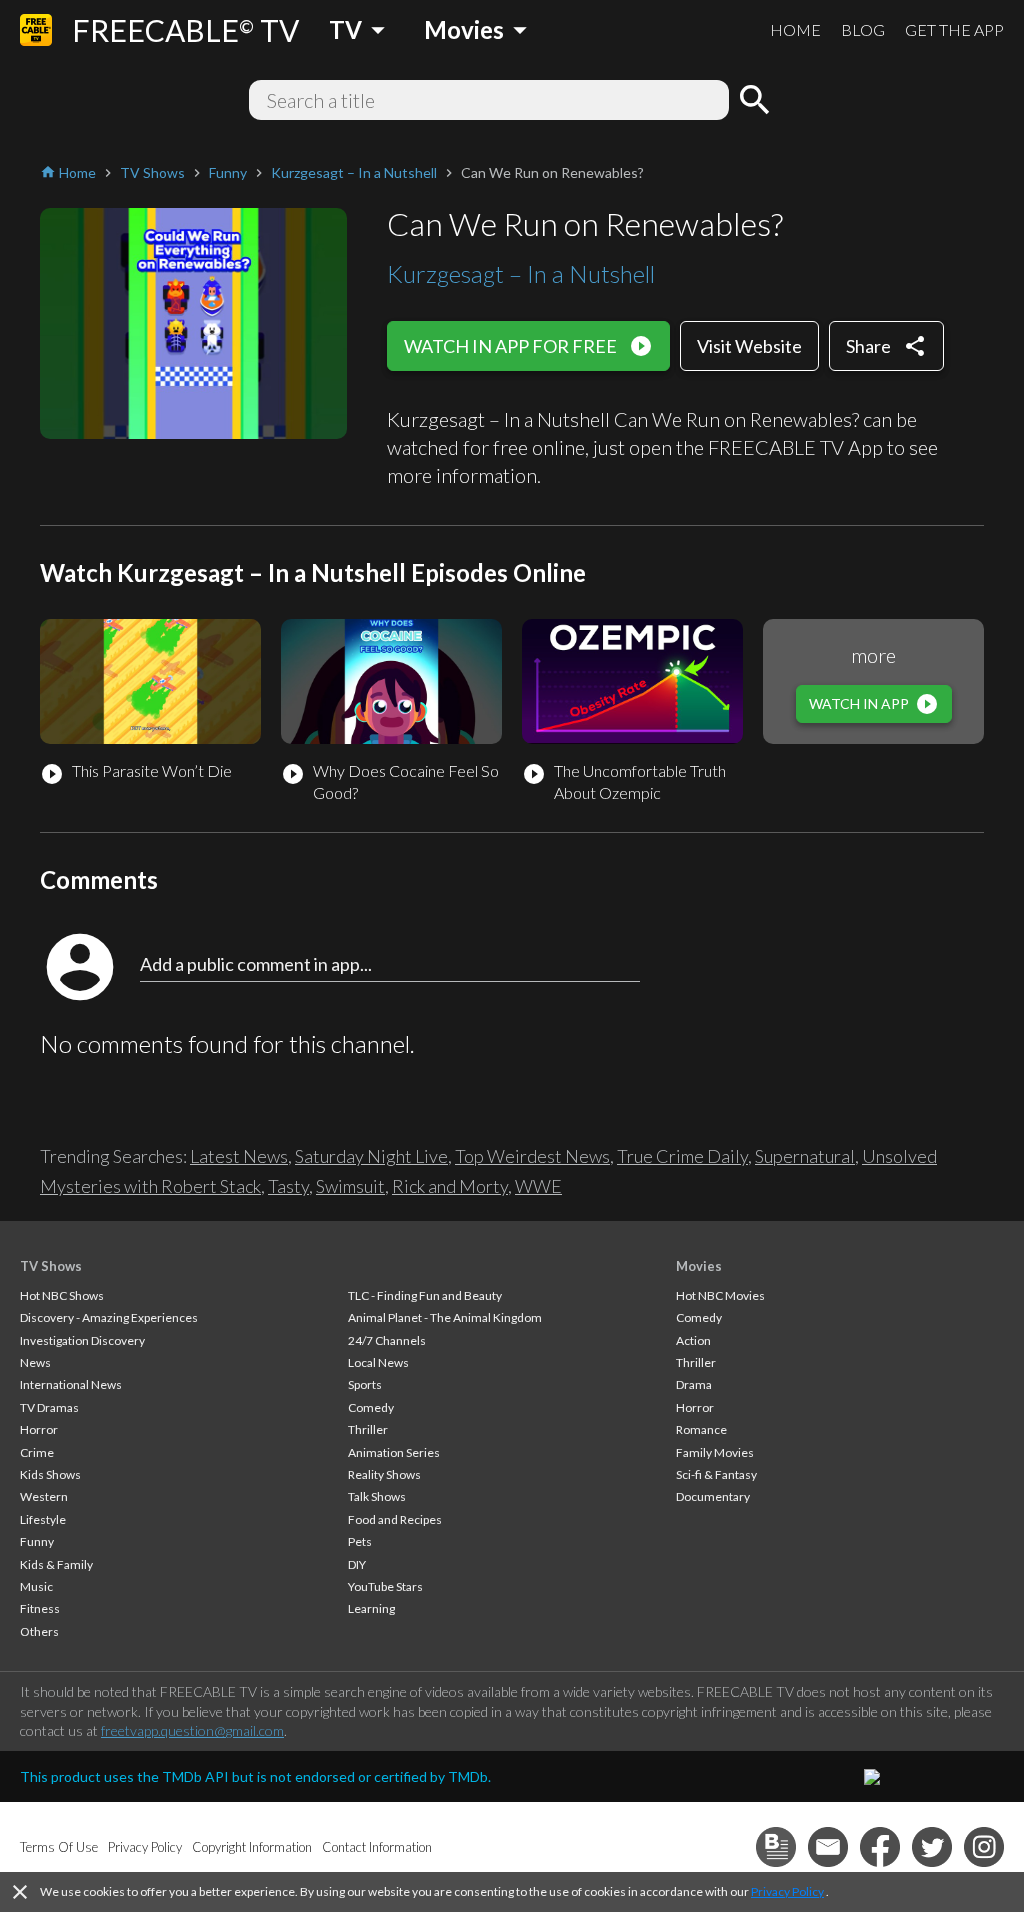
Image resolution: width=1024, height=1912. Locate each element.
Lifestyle (43, 1519)
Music (36, 1586)
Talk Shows (377, 1496)
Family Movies (715, 1452)
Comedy (371, 1407)
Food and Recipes (395, 1519)
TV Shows (51, 1266)
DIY (357, 1564)
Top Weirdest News (532, 1156)
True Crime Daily (682, 1156)
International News (71, 1384)
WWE (538, 1186)
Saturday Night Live (371, 1156)
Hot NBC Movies (720, 1295)
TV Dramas (49, 1407)
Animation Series (394, 1452)
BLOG (863, 29)
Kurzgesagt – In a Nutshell (521, 273)
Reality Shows (384, 1474)
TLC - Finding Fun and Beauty (425, 1295)
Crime (37, 1452)
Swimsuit (350, 1186)
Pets (360, 1541)
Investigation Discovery (82, 1340)
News (35, 1362)
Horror (39, 1429)
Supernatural (805, 1156)
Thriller (368, 1429)
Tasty (288, 1186)
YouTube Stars (385, 1586)
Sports (365, 1384)
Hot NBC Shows (62, 1295)
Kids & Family (56, 1564)
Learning (371, 1608)
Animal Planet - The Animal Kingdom (445, 1317)
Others (39, 1631)
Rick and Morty (450, 1186)
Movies (699, 1266)
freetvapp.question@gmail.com (192, 1730)
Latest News (239, 1156)
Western (44, 1496)
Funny (37, 1541)
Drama (694, 1384)
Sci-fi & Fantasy (716, 1474)
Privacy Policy (787, 1891)
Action (693, 1340)
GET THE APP (954, 29)
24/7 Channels (387, 1340)
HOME (795, 29)
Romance (701, 1429)
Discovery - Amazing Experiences (109, 1317)
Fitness (40, 1608)
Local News (378, 1362)
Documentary (713, 1496)
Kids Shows (50, 1474)
